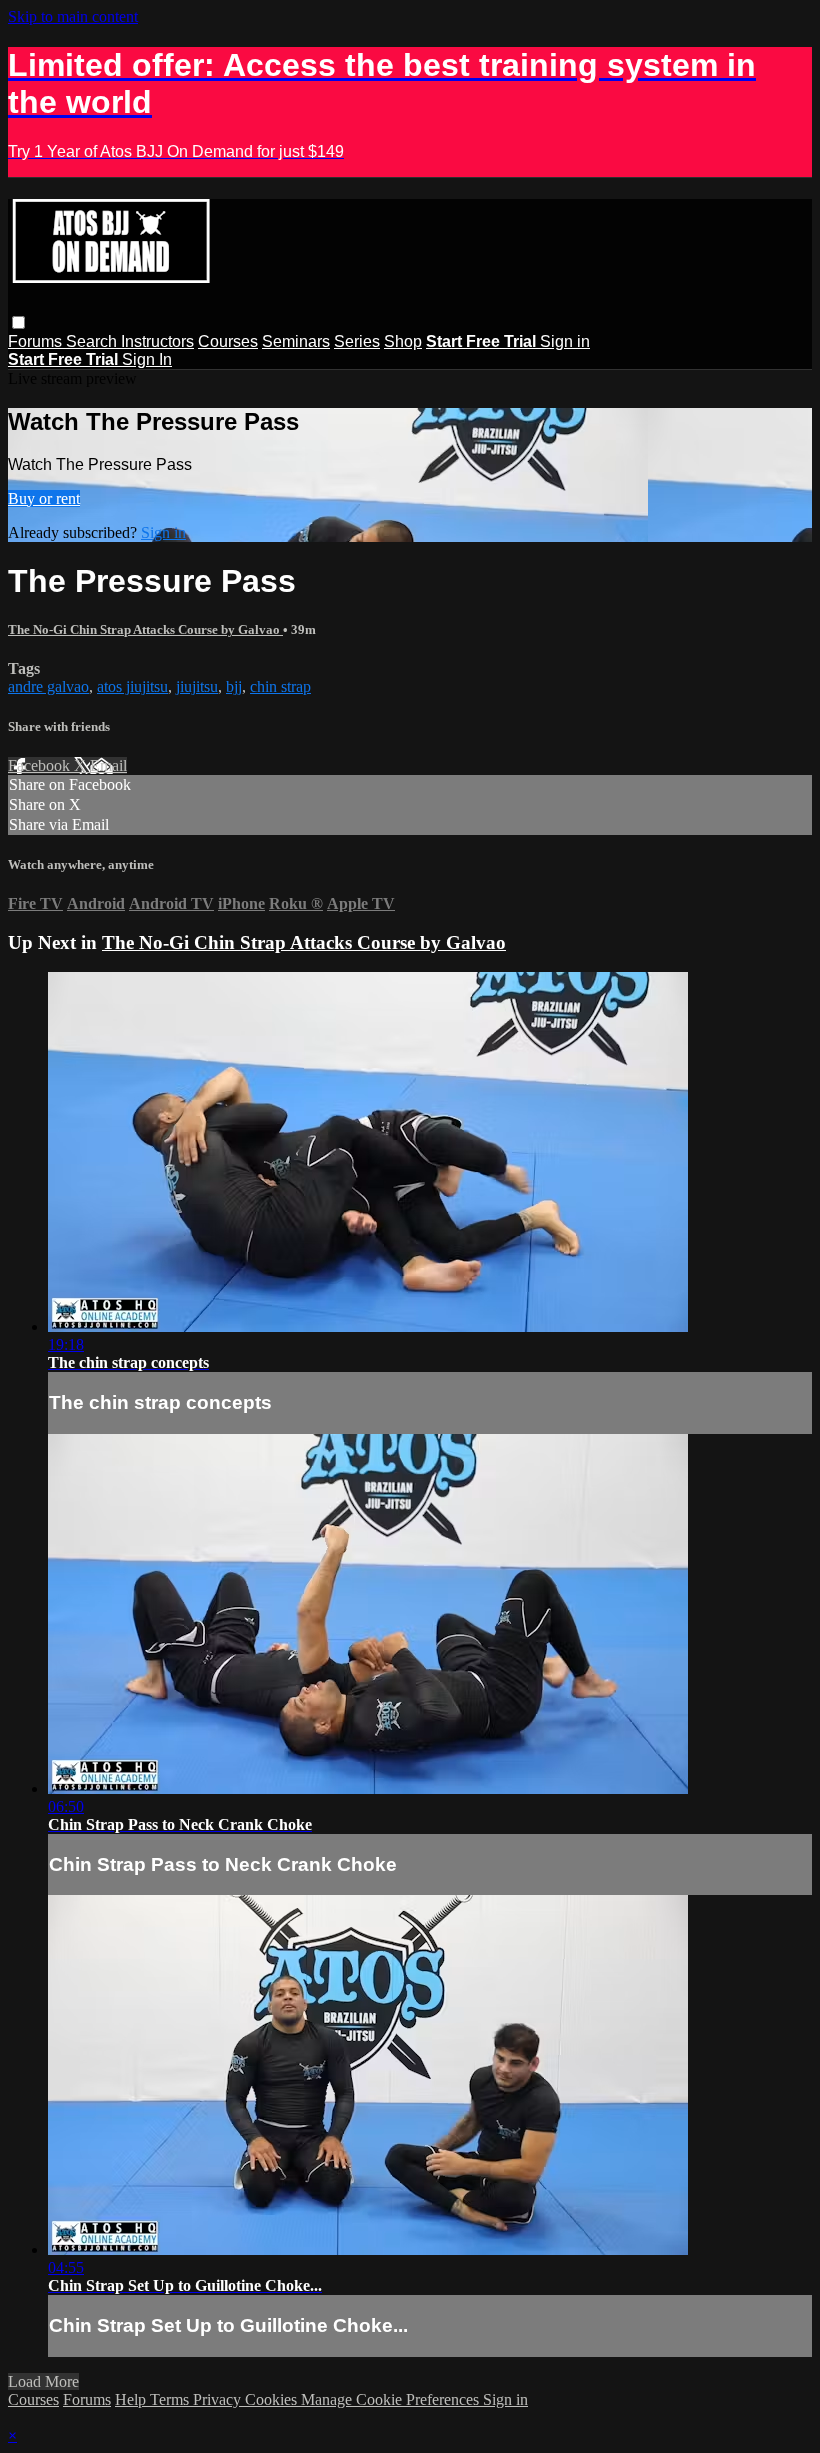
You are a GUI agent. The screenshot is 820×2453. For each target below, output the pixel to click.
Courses (228, 341)
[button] (18, 322)
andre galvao (48, 686)
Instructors (157, 341)
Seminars (296, 341)
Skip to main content (73, 16)
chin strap (280, 686)
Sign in (565, 341)
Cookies (273, 2399)
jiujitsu (197, 686)
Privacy (219, 2399)
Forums (37, 341)
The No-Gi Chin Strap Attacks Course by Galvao (145, 629)
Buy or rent (44, 498)
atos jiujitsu (132, 686)
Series (357, 341)
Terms (171, 2399)
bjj (234, 686)
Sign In (147, 359)
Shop (403, 341)
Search (93, 341)
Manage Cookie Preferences (392, 2399)
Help (132, 2399)
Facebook (41, 765)
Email (108, 765)
